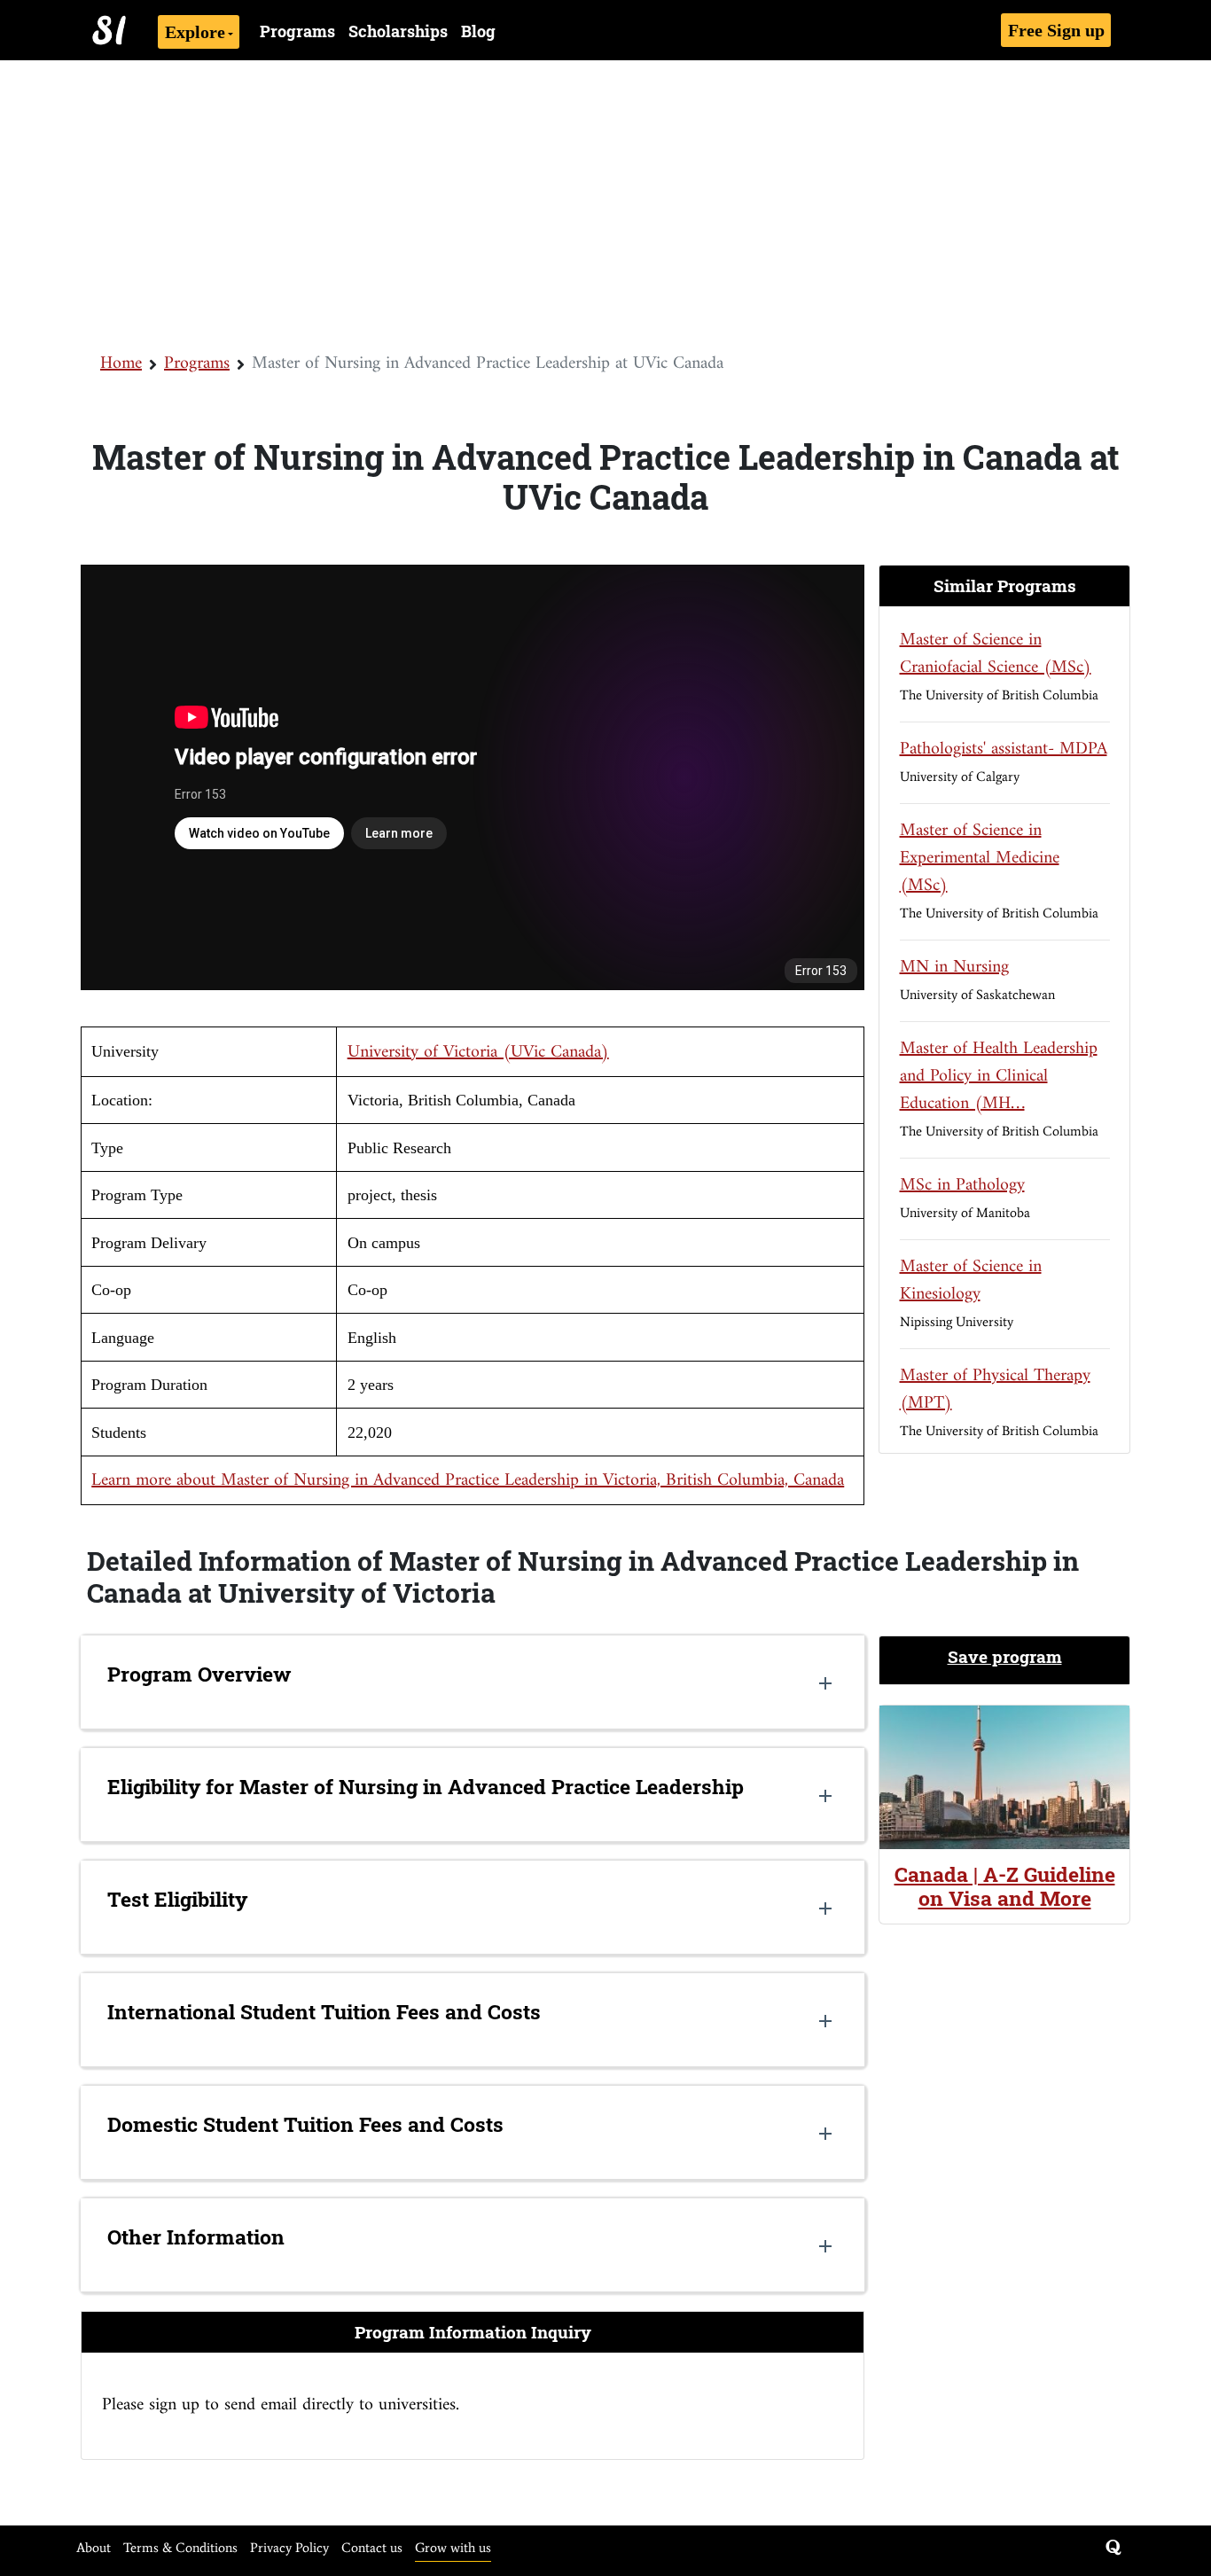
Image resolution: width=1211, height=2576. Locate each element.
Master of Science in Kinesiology (971, 1281)
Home (121, 364)
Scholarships (398, 31)
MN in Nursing (954, 968)
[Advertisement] (605, 204)
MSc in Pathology (962, 1186)
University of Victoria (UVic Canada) (478, 1053)
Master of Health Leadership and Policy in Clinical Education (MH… (999, 1077)
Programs (297, 31)
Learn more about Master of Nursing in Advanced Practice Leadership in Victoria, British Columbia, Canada (468, 1481)
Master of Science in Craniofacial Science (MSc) (996, 654)
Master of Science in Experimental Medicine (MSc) (980, 859)
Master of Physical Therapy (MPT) (995, 1390)
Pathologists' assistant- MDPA (1004, 749)
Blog (478, 31)
